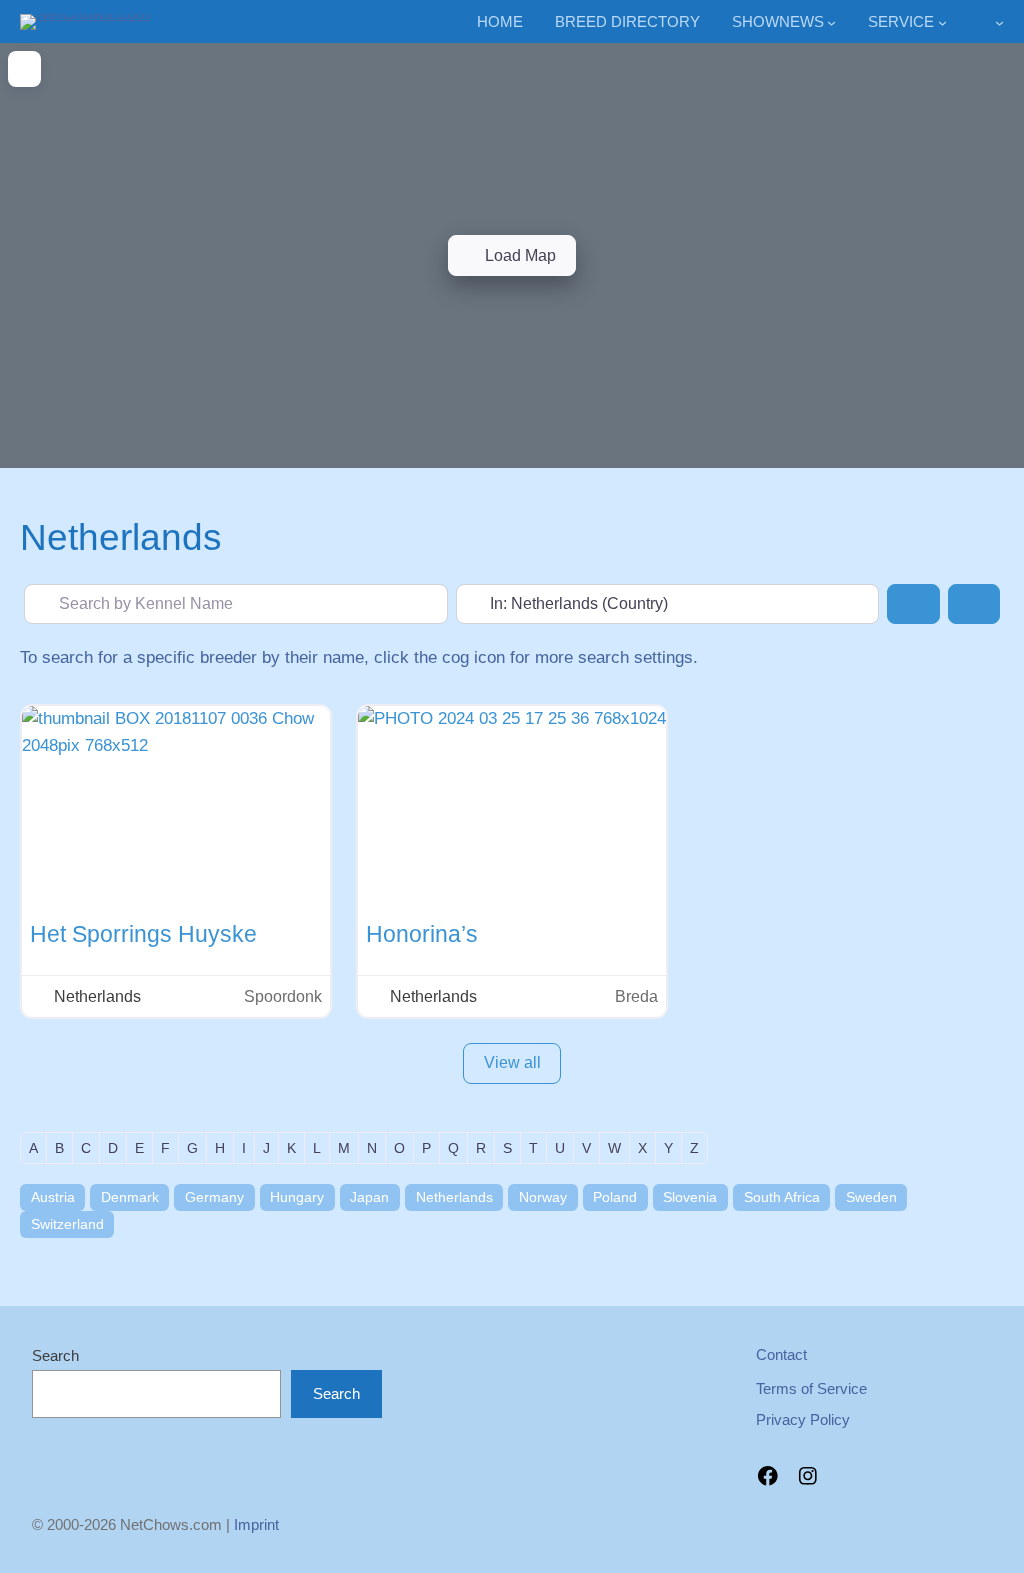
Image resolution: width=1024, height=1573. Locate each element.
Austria (53, 1197)
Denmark (130, 1197)
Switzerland (67, 1224)
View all (512, 1062)
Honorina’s (422, 934)
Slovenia (690, 1197)
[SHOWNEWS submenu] (831, 22)
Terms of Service (811, 1388)
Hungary (297, 1197)
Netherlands (454, 1197)
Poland (615, 1197)
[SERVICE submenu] (942, 22)
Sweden (871, 1197)
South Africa (782, 1197)
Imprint (256, 1524)
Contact (781, 1354)
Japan (369, 1197)
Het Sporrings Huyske (143, 934)
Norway (543, 1197)
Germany (214, 1197)
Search (55, 1355)
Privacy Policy (803, 1419)
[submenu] (999, 22)
